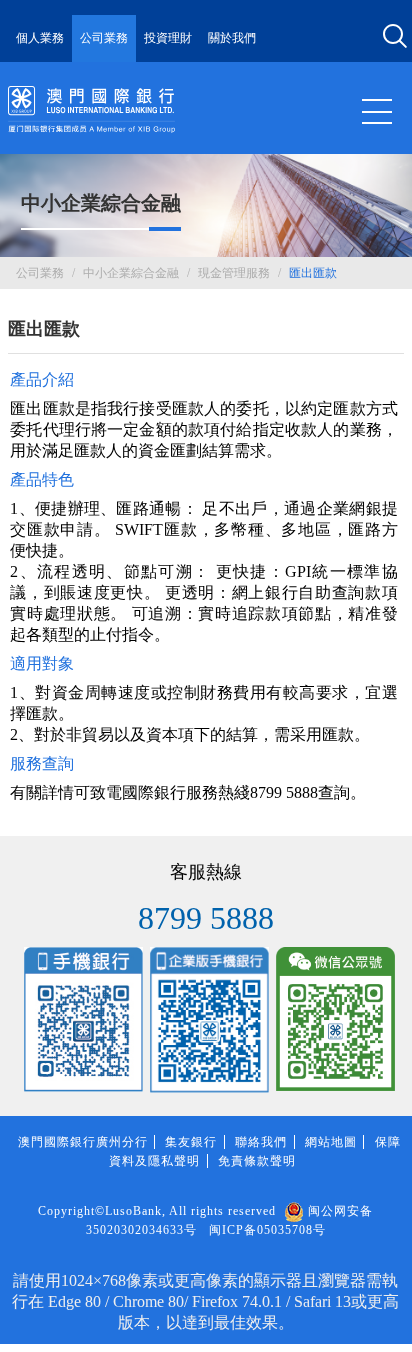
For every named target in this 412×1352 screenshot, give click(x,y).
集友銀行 (191, 1142)
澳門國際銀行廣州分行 (83, 1142)
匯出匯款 (313, 273)
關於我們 (232, 38)
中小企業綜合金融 (131, 273)
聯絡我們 (261, 1142)
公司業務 (104, 38)
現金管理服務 (234, 273)
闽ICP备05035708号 (267, 1230)
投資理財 (168, 38)
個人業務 (40, 38)
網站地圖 (331, 1142)
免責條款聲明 (257, 1161)
